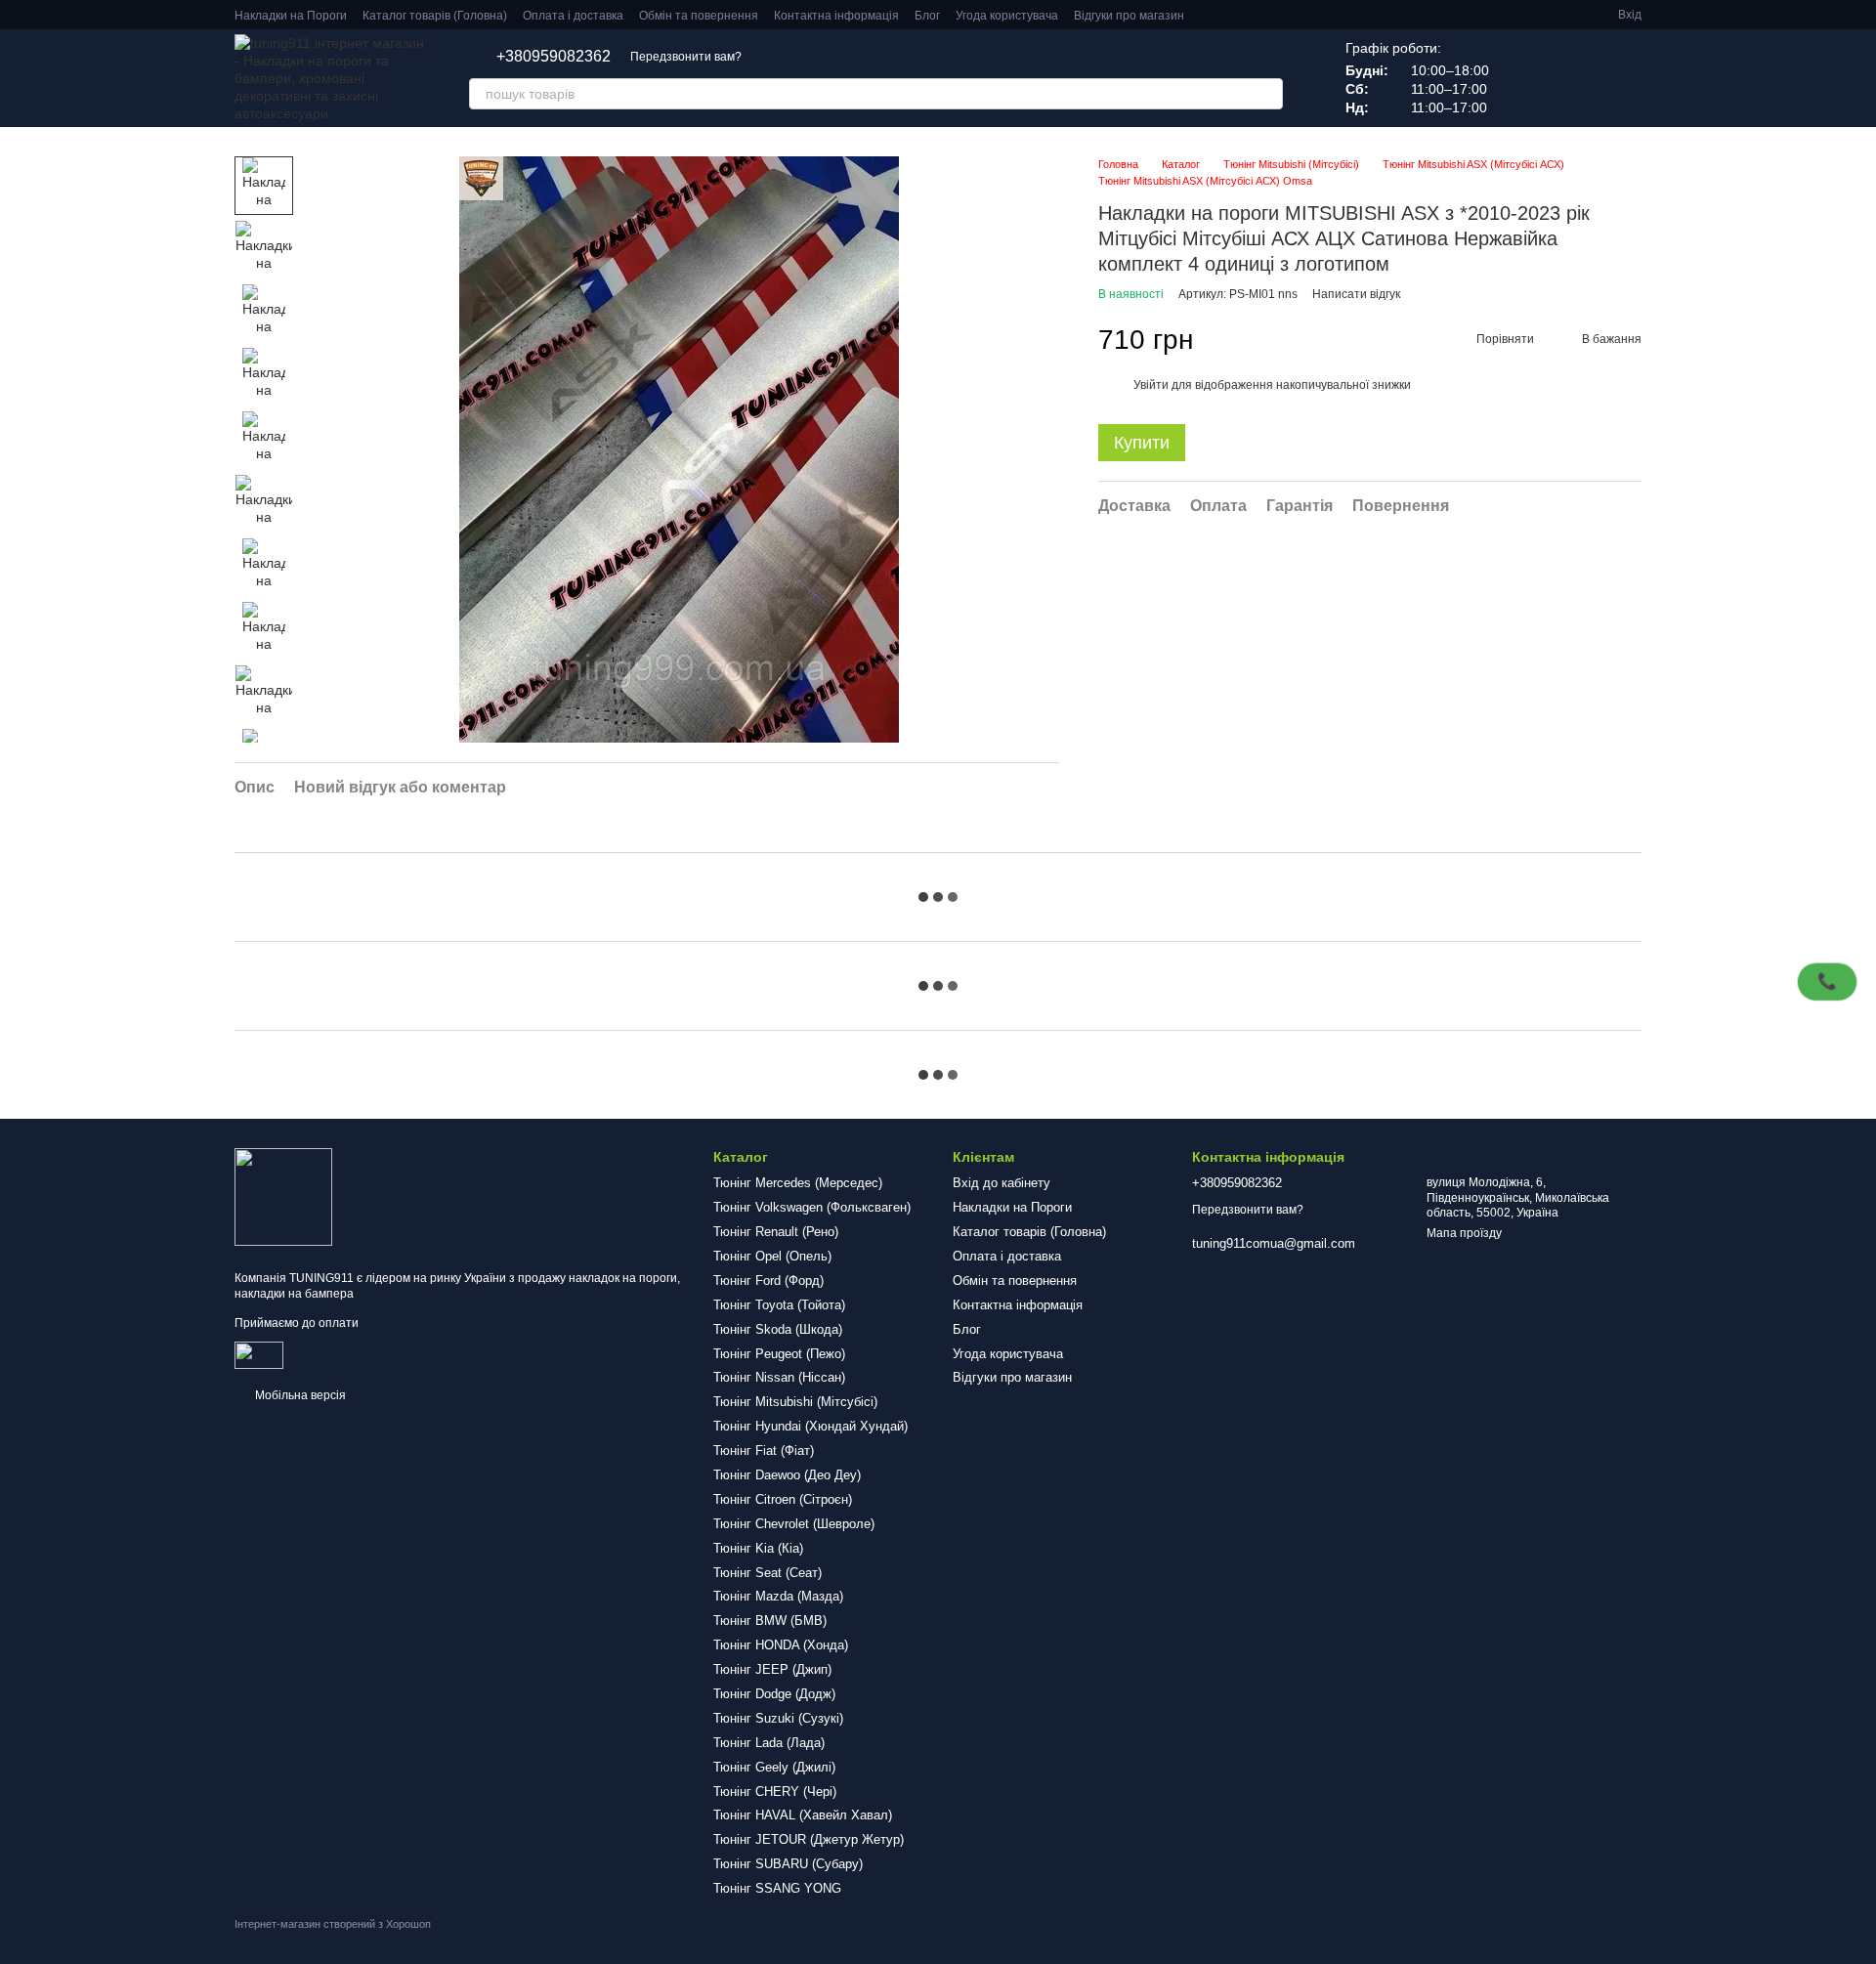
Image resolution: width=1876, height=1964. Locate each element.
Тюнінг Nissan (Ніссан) (779, 1377)
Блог (927, 16)
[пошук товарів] (1267, 94)
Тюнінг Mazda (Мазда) (778, 1596)
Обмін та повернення (699, 16)
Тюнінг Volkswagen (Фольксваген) (812, 1207)
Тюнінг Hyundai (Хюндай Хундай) (810, 1426)
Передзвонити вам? (686, 57)
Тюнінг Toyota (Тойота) (779, 1305)
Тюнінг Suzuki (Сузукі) (778, 1718)
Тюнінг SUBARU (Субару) (788, 1864)
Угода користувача (1007, 16)
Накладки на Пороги (291, 16)
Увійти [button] (1151, 385)
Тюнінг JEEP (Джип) (772, 1669)
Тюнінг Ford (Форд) (768, 1281)
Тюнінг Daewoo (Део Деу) (787, 1475)
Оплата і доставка (573, 16)
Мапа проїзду (1464, 1233)
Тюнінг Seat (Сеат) (767, 1573)
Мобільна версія (299, 1395)
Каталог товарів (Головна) (435, 16)
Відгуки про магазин (1129, 16)
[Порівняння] (1575, 78)
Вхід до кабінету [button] (1002, 1183)
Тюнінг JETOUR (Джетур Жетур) (809, 1839)
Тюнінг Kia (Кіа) (758, 1548)
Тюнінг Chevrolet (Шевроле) (794, 1524)
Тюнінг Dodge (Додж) (774, 1694)
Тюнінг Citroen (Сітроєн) (783, 1499)
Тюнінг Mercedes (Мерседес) (798, 1183)
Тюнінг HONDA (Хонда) (781, 1645)
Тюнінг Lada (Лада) (769, 1743)
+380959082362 (554, 57)
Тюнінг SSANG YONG (777, 1888)
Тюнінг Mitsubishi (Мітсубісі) (795, 1402)
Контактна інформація (836, 16)
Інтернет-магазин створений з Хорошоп (333, 1924)
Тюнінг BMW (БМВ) (770, 1621)
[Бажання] (1524, 78)
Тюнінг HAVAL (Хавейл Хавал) (803, 1815)
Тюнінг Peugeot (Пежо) (779, 1354)
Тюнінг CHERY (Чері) (775, 1792)
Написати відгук (1356, 294)
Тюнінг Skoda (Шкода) (778, 1329)
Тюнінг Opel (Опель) (772, 1256)
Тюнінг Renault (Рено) (776, 1232)
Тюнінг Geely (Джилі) (774, 1767)
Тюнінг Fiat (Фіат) (764, 1451)
